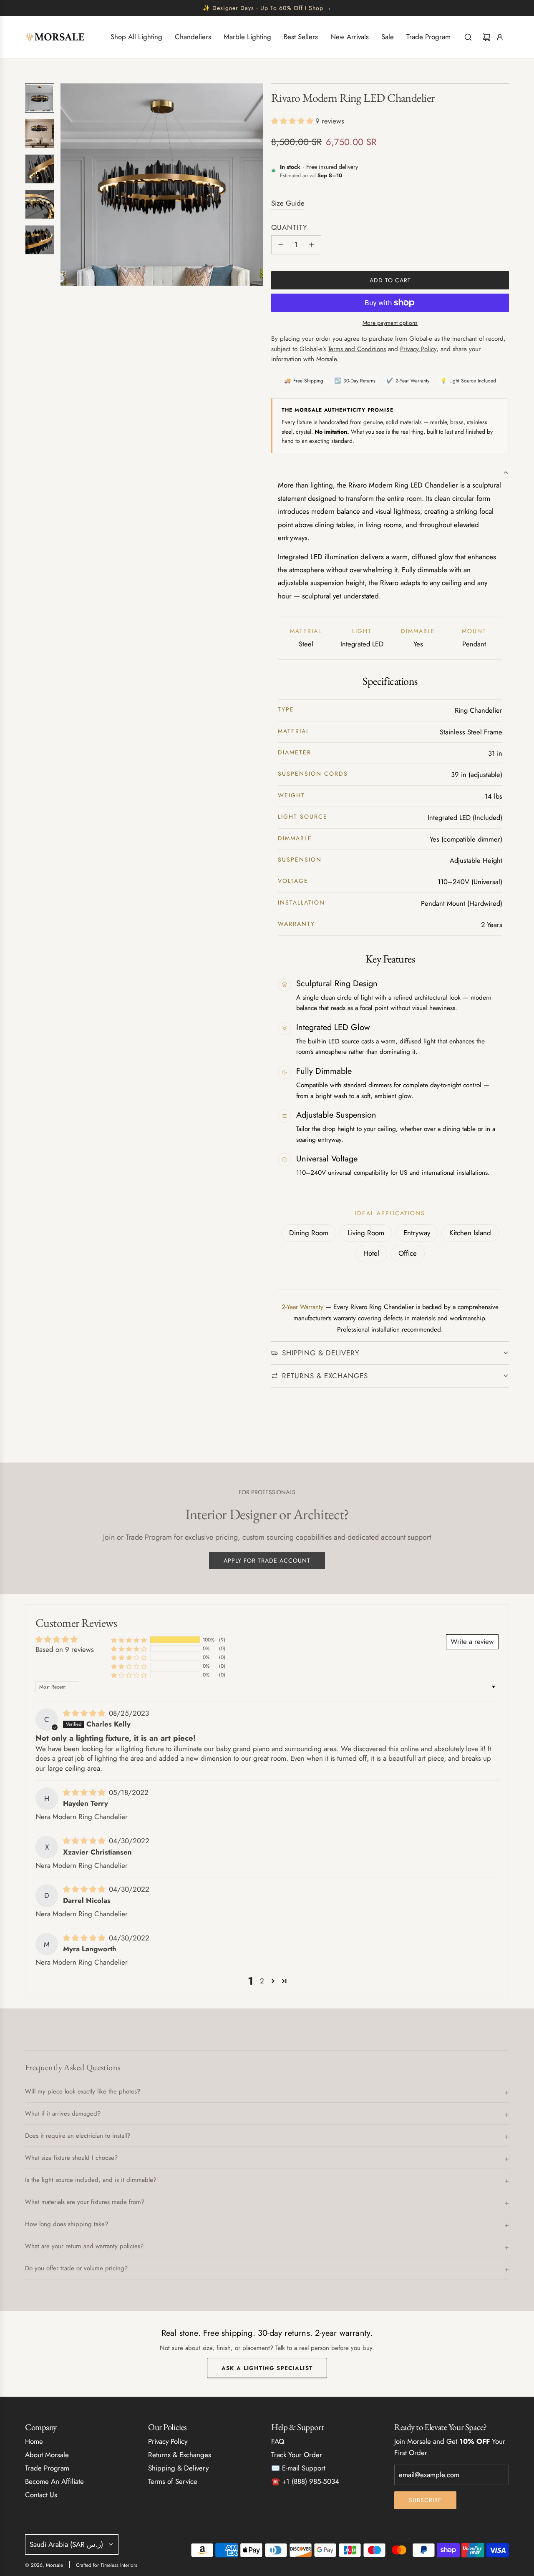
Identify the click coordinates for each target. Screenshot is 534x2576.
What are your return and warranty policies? (84, 2246)
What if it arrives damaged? (63, 2114)
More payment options (390, 323)
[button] (67, 185)
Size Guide (288, 203)
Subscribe (425, 2500)
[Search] (468, 37)
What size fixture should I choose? (71, 2158)
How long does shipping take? (67, 2224)
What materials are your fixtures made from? (85, 2202)
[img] (85, 1713)
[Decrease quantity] (281, 245)
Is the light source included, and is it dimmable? (91, 2180)
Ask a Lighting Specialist (267, 2369)
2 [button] (262, 1981)
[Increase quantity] (312, 245)
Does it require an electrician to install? (78, 2136)
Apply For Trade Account (267, 1561)
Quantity (289, 227)
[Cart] (486, 37)
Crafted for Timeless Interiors (107, 2565)
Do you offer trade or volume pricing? (76, 2268)
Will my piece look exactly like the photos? (83, 2091)
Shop (316, 8)
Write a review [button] (472, 1641)
